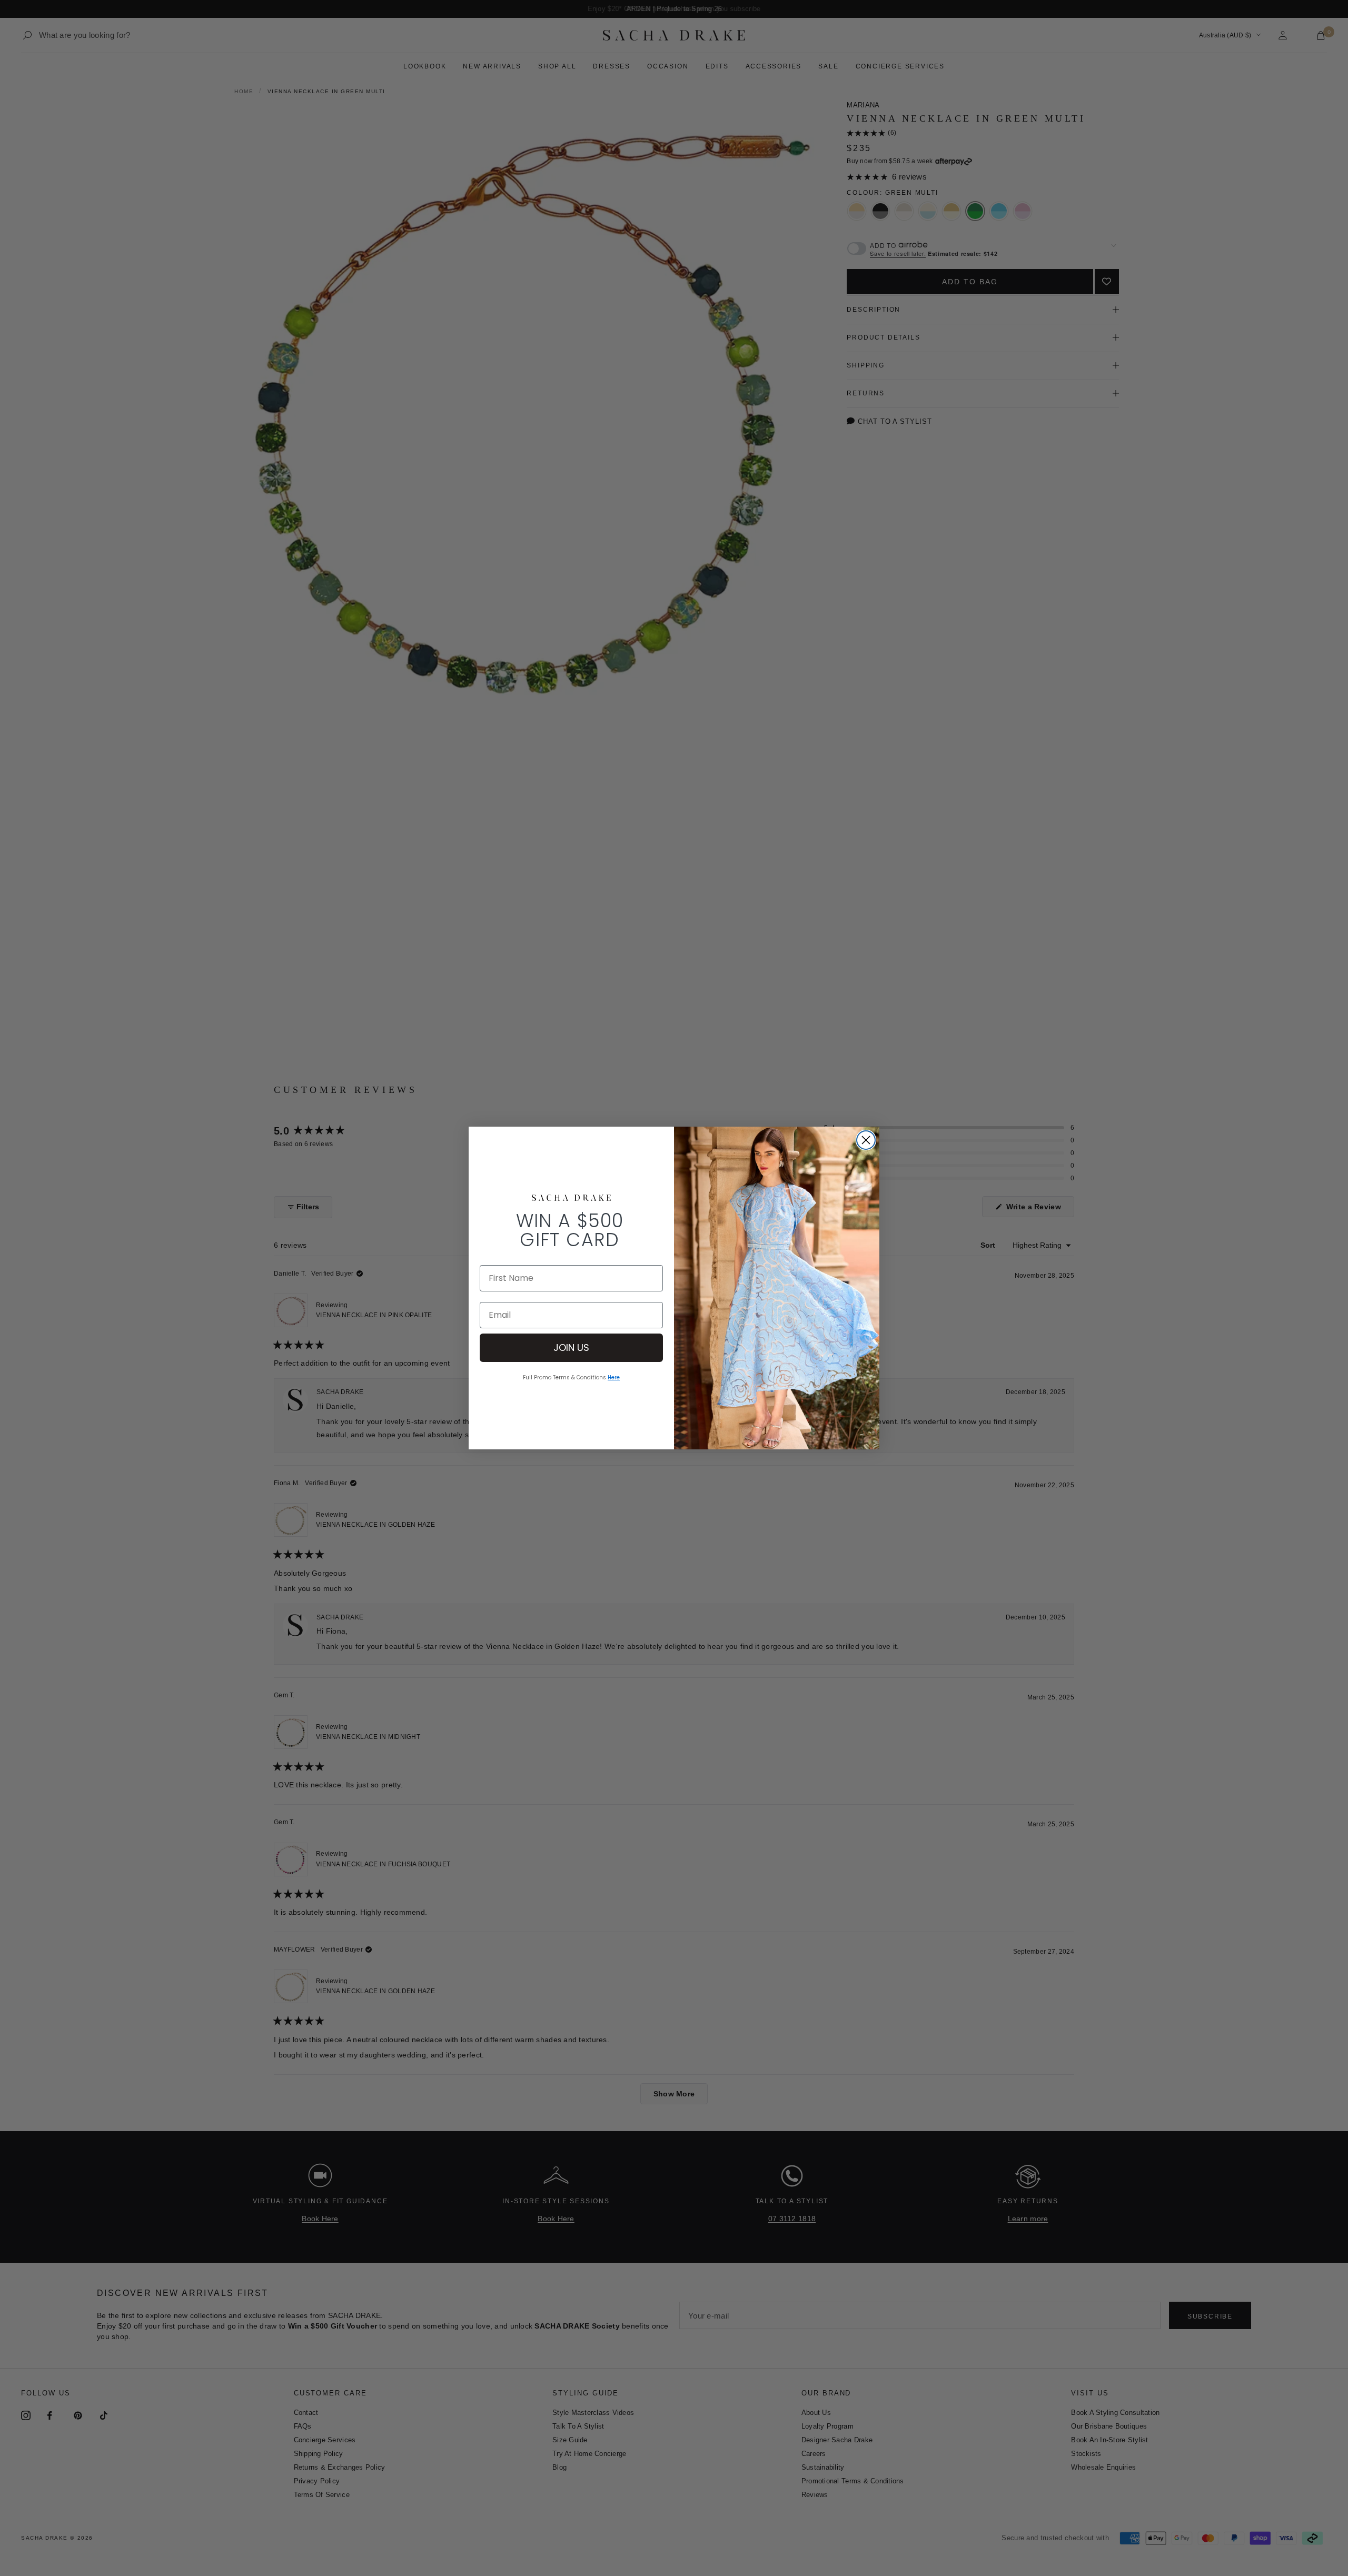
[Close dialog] (866, 1140)
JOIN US (571, 1347)
